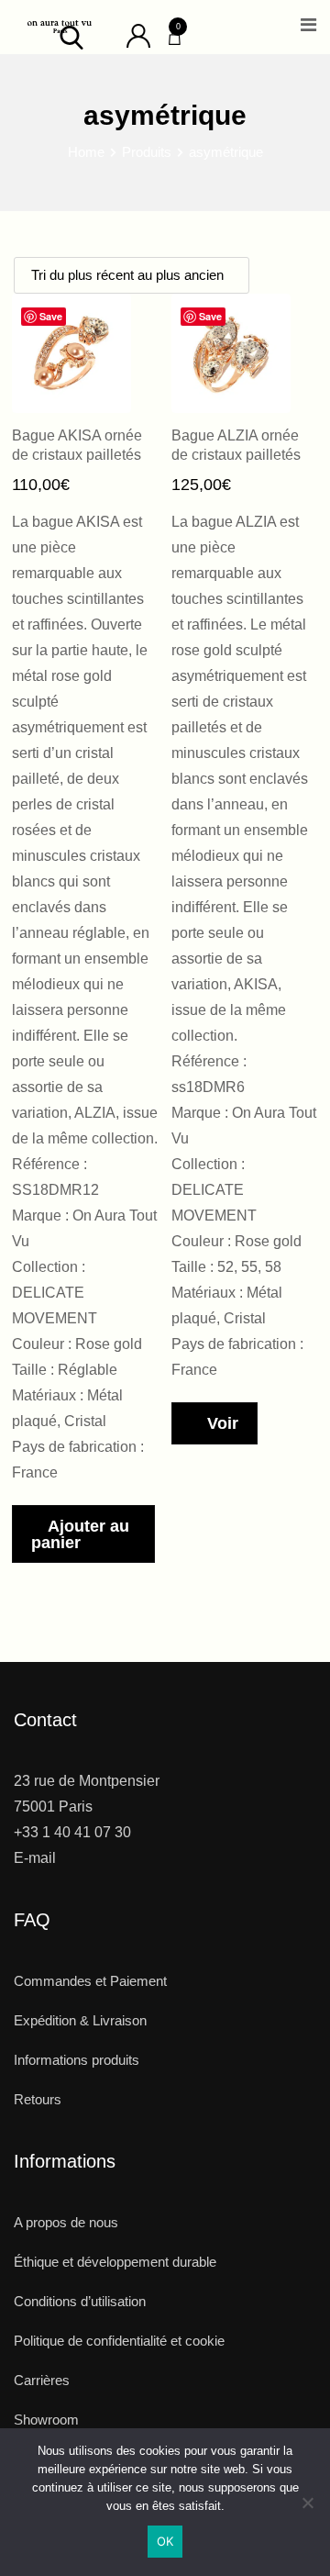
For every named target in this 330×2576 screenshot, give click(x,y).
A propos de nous (66, 2222)
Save (51, 316)
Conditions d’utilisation (80, 2301)
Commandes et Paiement (90, 1981)
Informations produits (77, 2060)
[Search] (71, 36)
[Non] (307, 2509)
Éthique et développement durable (115, 2262)
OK (165, 2541)
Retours (38, 2099)
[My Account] (138, 34)
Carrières (42, 2380)
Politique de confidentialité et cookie (119, 2341)
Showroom (46, 2420)
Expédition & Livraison (80, 2020)
